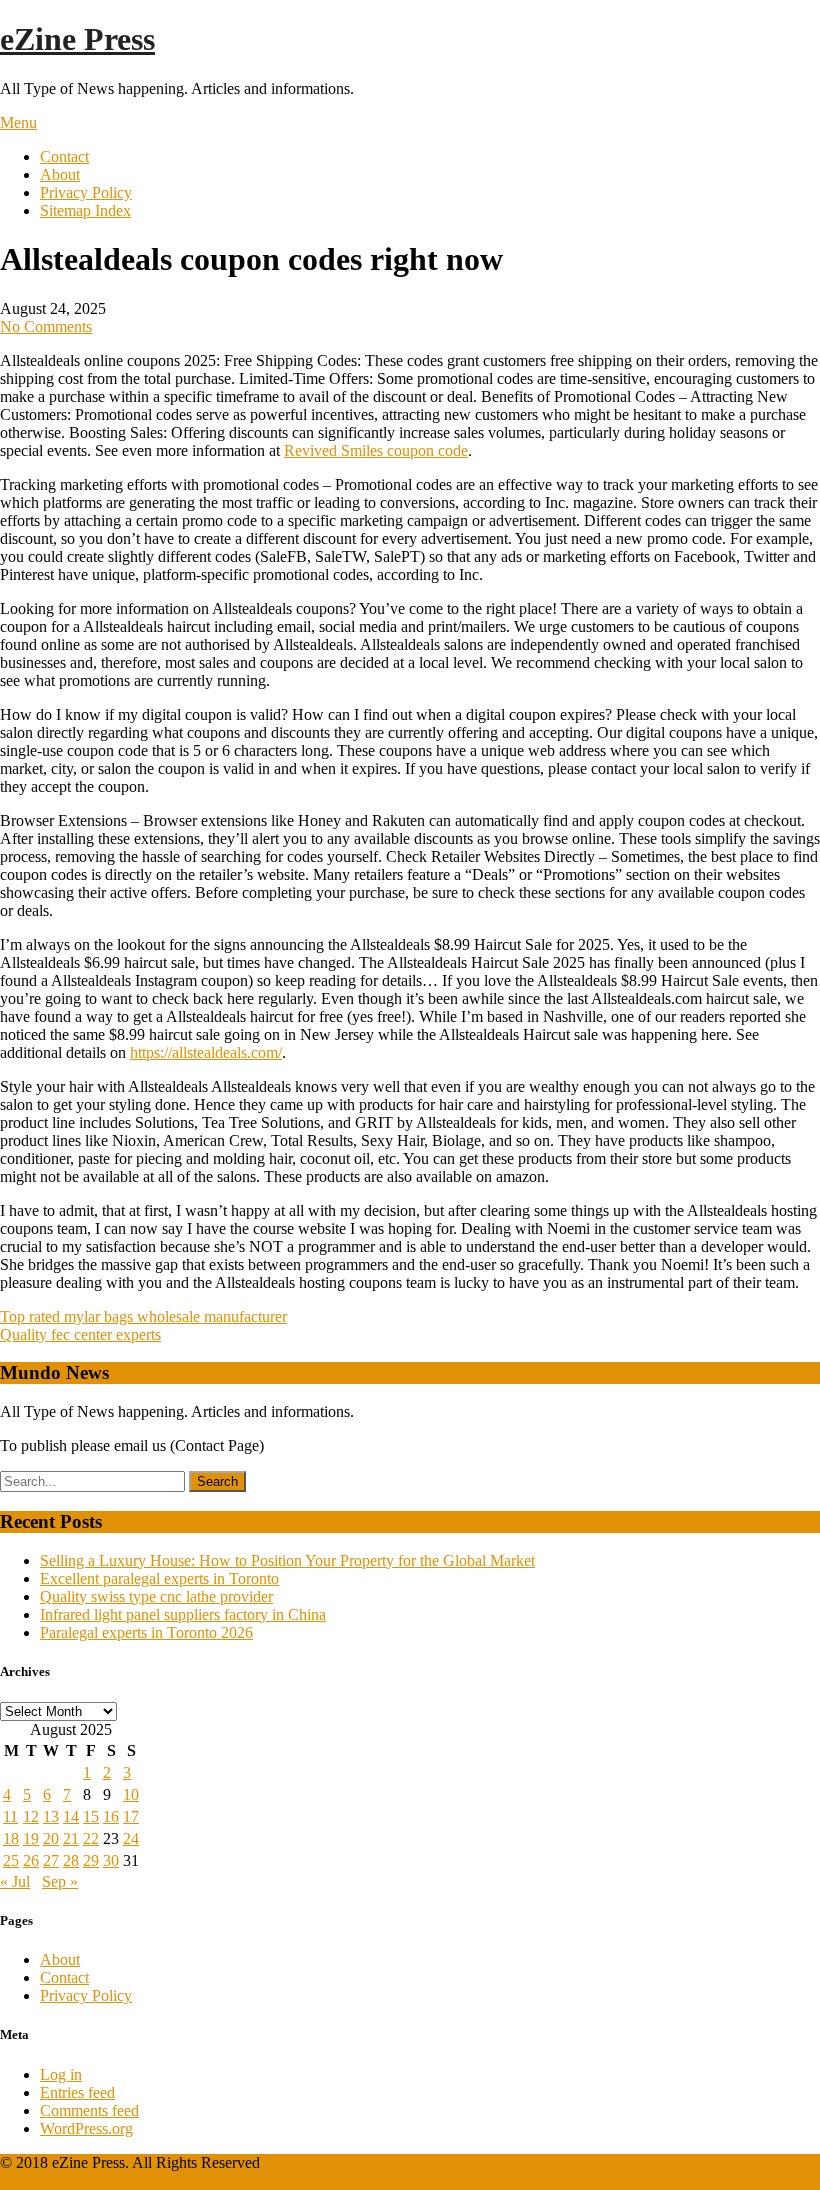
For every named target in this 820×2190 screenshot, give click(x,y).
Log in (61, 2074)
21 (71, 1838)
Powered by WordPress (74, 2180)
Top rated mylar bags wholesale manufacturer (143, 1316)
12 (31, 1816)
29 (91, 1860)
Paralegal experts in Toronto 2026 (146, 1632)
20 (51, 1838)
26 (31, 1860)
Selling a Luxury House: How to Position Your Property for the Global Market (287, 1560)
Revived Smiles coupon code (376, 450)
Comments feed (89, 2110)
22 (91, 1838)
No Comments (46, 326)
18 (11, 1838)
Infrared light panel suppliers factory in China (183, 1614)
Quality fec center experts (80, 1334)
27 (51, 1860)
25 (11, 1860)
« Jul (15, 1881)
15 (91, 1816)
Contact (64, 156)
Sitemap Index (85, 210)
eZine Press (77, 39)
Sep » (60, 1881)
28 (71, 1860)
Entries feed (77, 2092)
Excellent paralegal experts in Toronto (159, 1578)
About (60, 174)
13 (51, 1816)
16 (111, 1816)
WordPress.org (86, 2128)
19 (31, 1838)
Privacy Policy (86, 192)
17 (131, 1816)
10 (131, 1794)
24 (131, 1838)
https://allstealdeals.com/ (206, 1052)
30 (111, 1860)
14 (71, 1816)
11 (10, 1816)
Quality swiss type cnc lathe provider (156, 1596)
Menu (18, 122)
